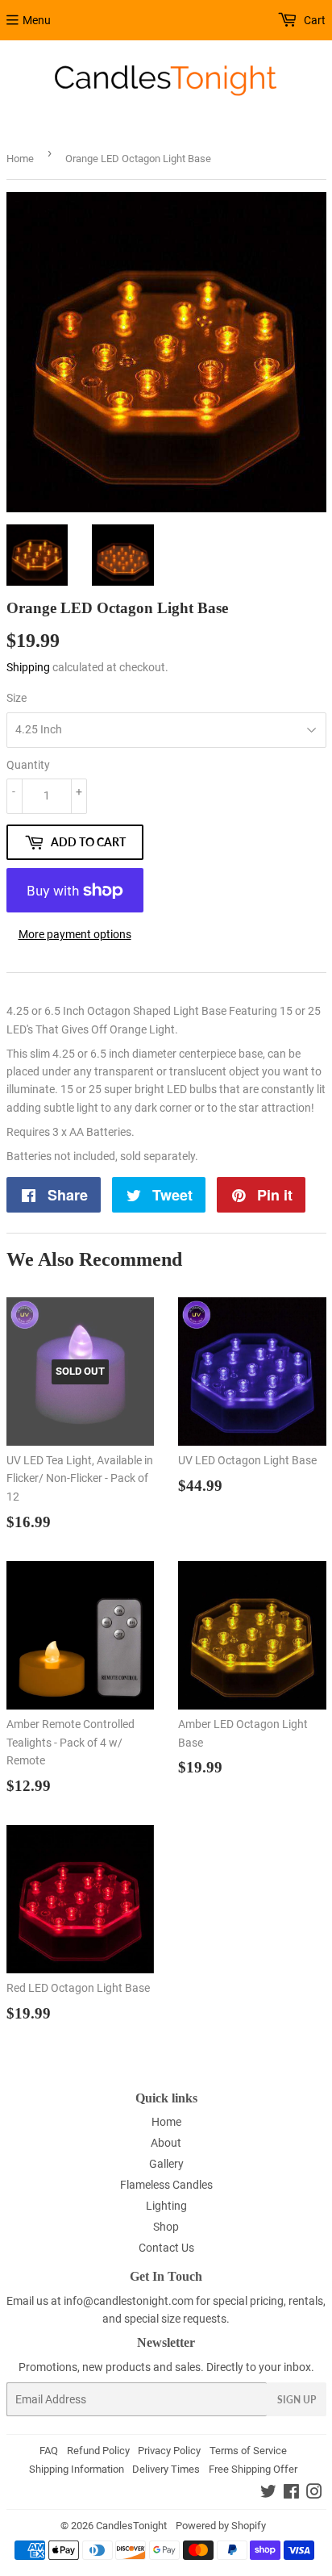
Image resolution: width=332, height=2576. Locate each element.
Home (20, 159)
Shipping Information (77, 2469)
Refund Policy (98, 2451)
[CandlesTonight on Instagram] (314, 2494)
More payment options (75, 934)
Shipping (28, 667)
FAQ (49, 2451)
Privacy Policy (169, 2451)
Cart (313, 20)
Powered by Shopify (221, 2526)
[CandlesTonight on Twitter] (268, 2494)
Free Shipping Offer (253, 2469)
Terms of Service (248, 2451)
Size (17, 698)
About (166, 2143)
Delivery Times (166, 2469)
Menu (37, 20)
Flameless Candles (166, 2185)
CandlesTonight (131, 2526)
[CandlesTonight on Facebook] (291, 2494)
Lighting (166, 2206)
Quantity (28, 765)
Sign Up (297, 2400)
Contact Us (166, 2248)
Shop (166, 2227)
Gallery (166, 2164)
